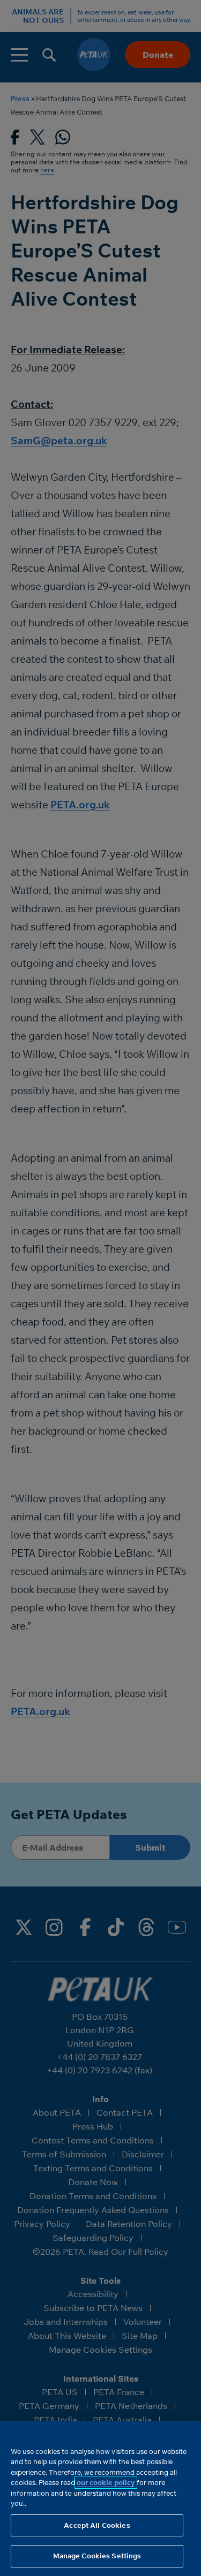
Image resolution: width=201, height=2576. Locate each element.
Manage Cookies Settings (97, 2556)
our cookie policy (106, 2482)
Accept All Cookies (97, 2525)
